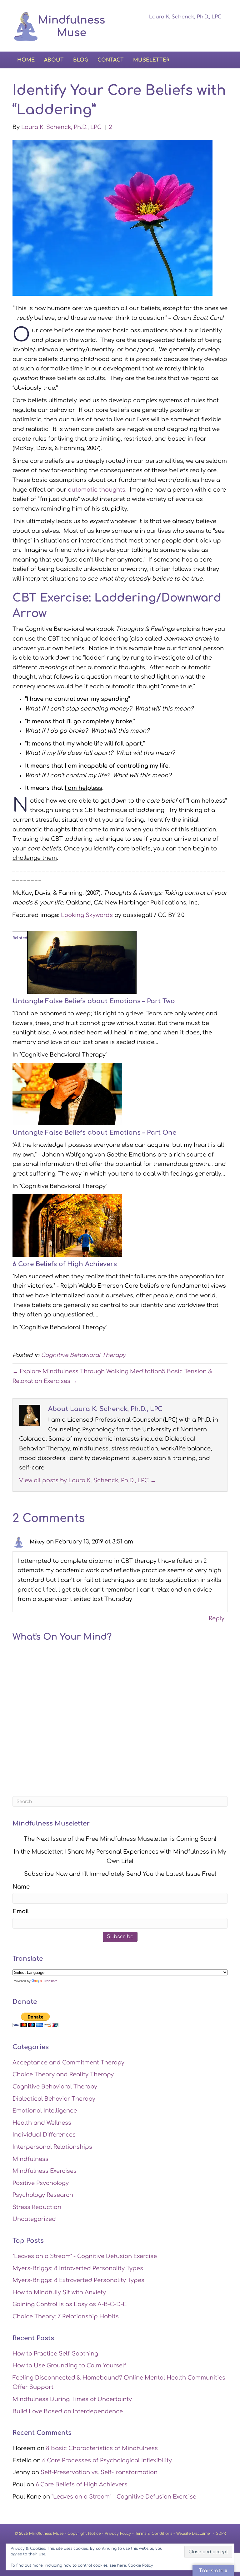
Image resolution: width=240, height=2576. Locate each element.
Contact (111, 60)
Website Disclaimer (194, 2534)
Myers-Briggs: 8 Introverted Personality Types (78, 2268)
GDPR (221, 2534)
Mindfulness (30, 2159)
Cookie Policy (140, 2565)
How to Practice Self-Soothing (55, 2354)
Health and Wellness (42, 2123)
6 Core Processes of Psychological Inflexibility (107, 2460)
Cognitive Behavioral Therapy (83, 1355)
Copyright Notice (84, 2534)
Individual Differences (44, 2135)
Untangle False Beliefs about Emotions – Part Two (94, 1001)
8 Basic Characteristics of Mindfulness (102, 2448)
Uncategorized (34, 2219)
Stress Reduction (37, 2207)
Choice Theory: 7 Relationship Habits (66, 2316)
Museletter (151, 60)
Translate (50, 1981)
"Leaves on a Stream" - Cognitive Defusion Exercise (85, 2256)
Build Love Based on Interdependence (68, 2411)
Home (26, 60)
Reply (217, 1618)
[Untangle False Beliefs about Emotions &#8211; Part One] (67, 1094)
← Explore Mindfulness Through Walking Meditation (87, 1371)
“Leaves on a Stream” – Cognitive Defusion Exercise (124, 2497)
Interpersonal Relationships (52, 2147)
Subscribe (120, 1937)
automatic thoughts (97, 490)
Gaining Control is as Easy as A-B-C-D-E (70, 2304)
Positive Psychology (41, 2183)
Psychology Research (43, 2195)
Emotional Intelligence (45, 2111)
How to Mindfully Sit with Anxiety (59, 2292)
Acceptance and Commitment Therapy (68, 2063)
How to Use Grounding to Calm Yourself (69, 2365)
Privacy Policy (118, 2534)
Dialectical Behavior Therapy (54, 2099)
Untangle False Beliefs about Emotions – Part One (94, 1133)
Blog (81, 60)
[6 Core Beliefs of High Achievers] (67, 1225)
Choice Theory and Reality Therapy (63, 2074)
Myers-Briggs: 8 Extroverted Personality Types (78, 2280)
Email (21, 1911)
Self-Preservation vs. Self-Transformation (99, 2472)
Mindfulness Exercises (45, 2171)
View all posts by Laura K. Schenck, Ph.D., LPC (87, 1480)
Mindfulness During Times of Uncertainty (72, 2399)
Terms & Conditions (154, 2534)
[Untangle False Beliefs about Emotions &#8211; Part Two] (82, 962)
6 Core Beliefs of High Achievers (65, 1264)
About (54, 60)
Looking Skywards (87, 915)
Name (21, 1887)
